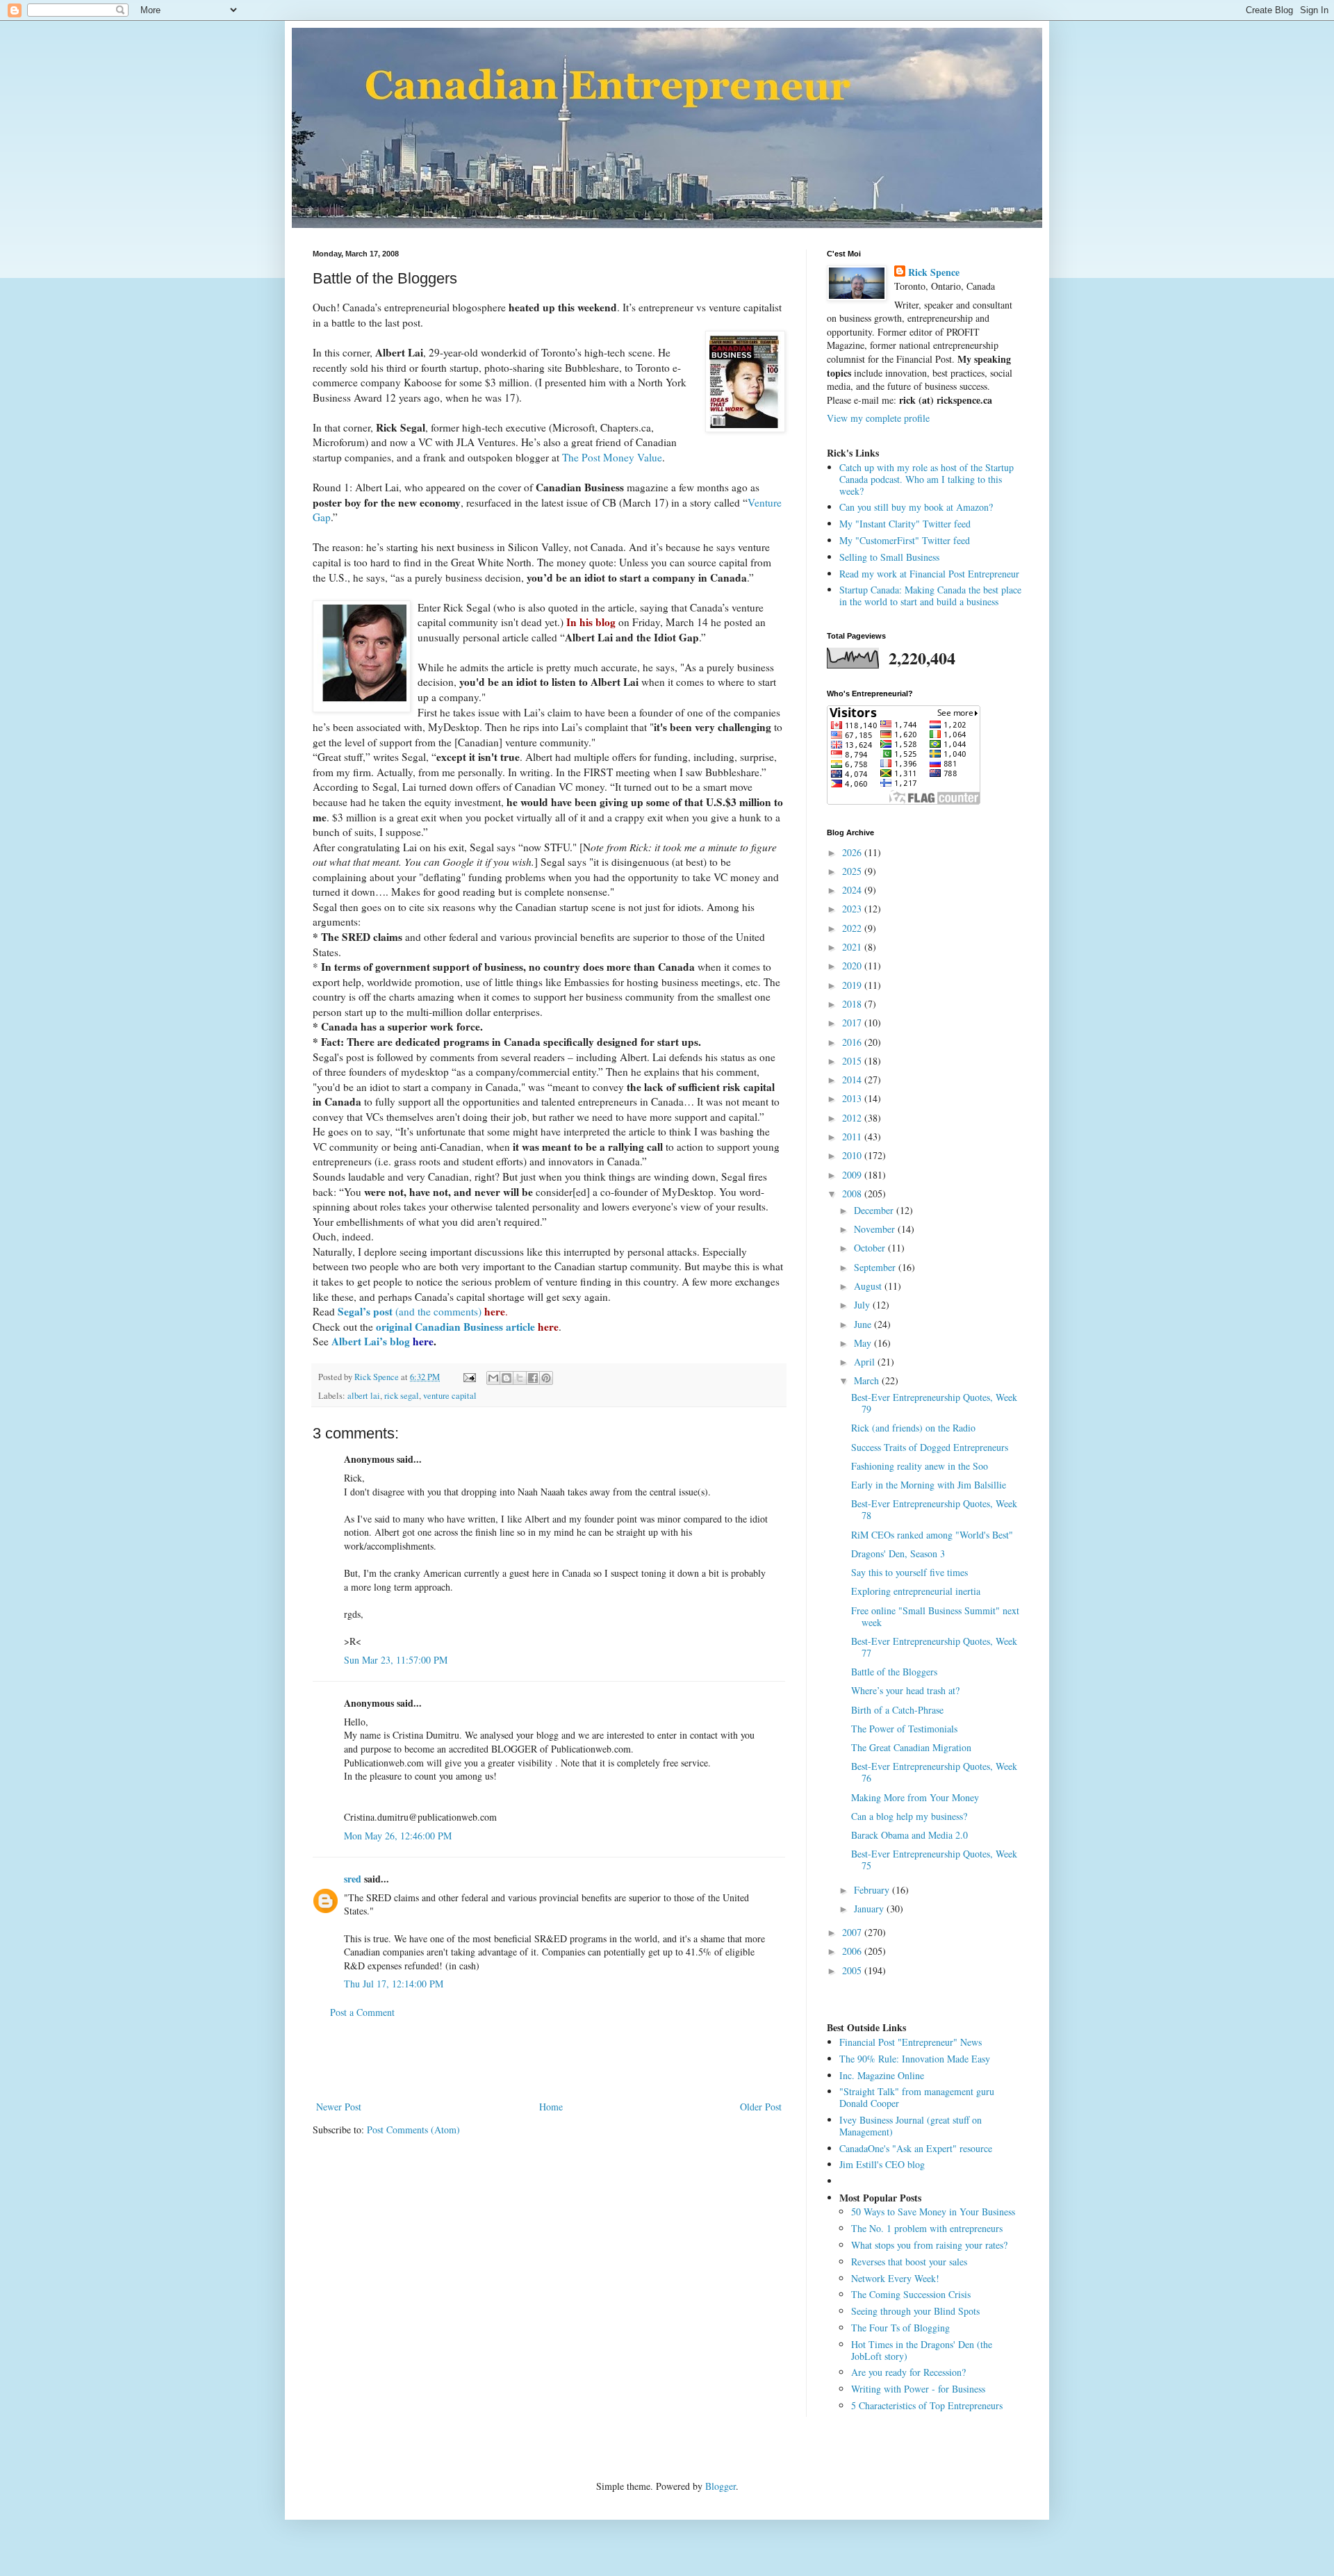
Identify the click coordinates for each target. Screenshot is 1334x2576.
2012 (853, 1118)
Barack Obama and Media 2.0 (909, 1835)
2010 (853, 1155)
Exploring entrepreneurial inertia (916, 1591)
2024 (853, 890)
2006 (853, 1951)
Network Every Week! (895, 2278)
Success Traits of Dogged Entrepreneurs (930, 1447)
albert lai (364, 1396)
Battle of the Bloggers (894, 1672)
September (876, 1267)
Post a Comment (362, 2012)
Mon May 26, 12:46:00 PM (398, 1836)
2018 (853, 1004)
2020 (853, 966)
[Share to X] (520, 1378)
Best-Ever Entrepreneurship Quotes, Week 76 (934, 1772)
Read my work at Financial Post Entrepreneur (929, 574)
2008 (853, 1193)
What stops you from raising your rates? (929, 2245)
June (864, 1324)
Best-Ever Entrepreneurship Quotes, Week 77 (934, 1647)
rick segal (402, 1396)
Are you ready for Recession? (908, 2372)
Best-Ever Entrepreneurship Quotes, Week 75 (934, 1860)
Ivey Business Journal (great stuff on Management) (911, 2126)
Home (551, 2107)
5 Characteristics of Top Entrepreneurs (927, 2405)
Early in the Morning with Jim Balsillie (929, 1485)
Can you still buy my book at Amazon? (916, 507)
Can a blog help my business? (909, 1816)
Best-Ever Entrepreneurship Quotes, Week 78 (934, 1509)
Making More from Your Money (915, 1797)
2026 (853, 852)
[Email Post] (469, 1377)
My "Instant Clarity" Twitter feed (905, 524)
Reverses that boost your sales (909, 2262)
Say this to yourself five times (909, 1572)
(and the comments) (421, 1311)
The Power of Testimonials (904, 1729)
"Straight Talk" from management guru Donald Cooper (917, 2097)
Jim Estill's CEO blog (882, 2164)
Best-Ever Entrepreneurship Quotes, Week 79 (934, 1403)
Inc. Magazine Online (882, 2075)
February (873, 1890)
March (868, 1380)
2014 (853, 1080)
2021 (853, 947)
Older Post (761, 2107)
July (863, 1305)
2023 (853, 909)
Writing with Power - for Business (918, 2389)
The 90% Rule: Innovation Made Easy (915, 2059)
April (866, 1362)
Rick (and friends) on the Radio (913, 1428)
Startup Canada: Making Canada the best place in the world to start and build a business (930, 596)
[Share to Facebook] (533, 1378)
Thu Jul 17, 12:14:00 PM (394, 1984)
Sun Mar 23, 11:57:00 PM (396, 1660)
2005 (853, 1970)
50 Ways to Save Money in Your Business (933, 2212)
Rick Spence (934, 272)
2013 (853, 1098)
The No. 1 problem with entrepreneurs (927, 2228)
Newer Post (339, 2107)
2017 (853, 1023)
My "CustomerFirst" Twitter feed (905, 540)
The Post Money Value (612, 457)
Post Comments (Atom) (413, 2130)
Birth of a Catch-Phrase (897, 1710)
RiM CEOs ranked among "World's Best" (932, 1535)
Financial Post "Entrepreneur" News (911, 2042)
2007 (853, 1932)
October (871, 1248)
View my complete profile (878, 418)
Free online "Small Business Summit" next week (935, 1616)
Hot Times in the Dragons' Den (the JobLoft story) (922, 2350)
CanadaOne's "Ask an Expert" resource (916, 2148)
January (870, 1909)
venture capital (450, 1396)
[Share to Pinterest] (546, 1378)
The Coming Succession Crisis (911, 2294)
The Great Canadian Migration (911, 1747)
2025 (853, 871)
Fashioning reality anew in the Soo (920, 1466)
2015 (853, 1061)
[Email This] (493, 1378)
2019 (853, 985)
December (875, 1210)
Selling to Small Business (889, 557)
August (869, 1286)
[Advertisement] (549, 2060)
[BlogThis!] (507, 1378)
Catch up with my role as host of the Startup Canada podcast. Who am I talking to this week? (927, 479)
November (876, 1229)
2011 (853, 1137)
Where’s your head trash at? (905, 1690)
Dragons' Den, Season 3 (898, 1553)
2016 (853, 1042)
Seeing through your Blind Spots (915, 2311)
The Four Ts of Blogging (900, 2328)
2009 (853, 1175)
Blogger (720, 2486)
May (864, 1343)
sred (353, 1879)
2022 (853, 928)
